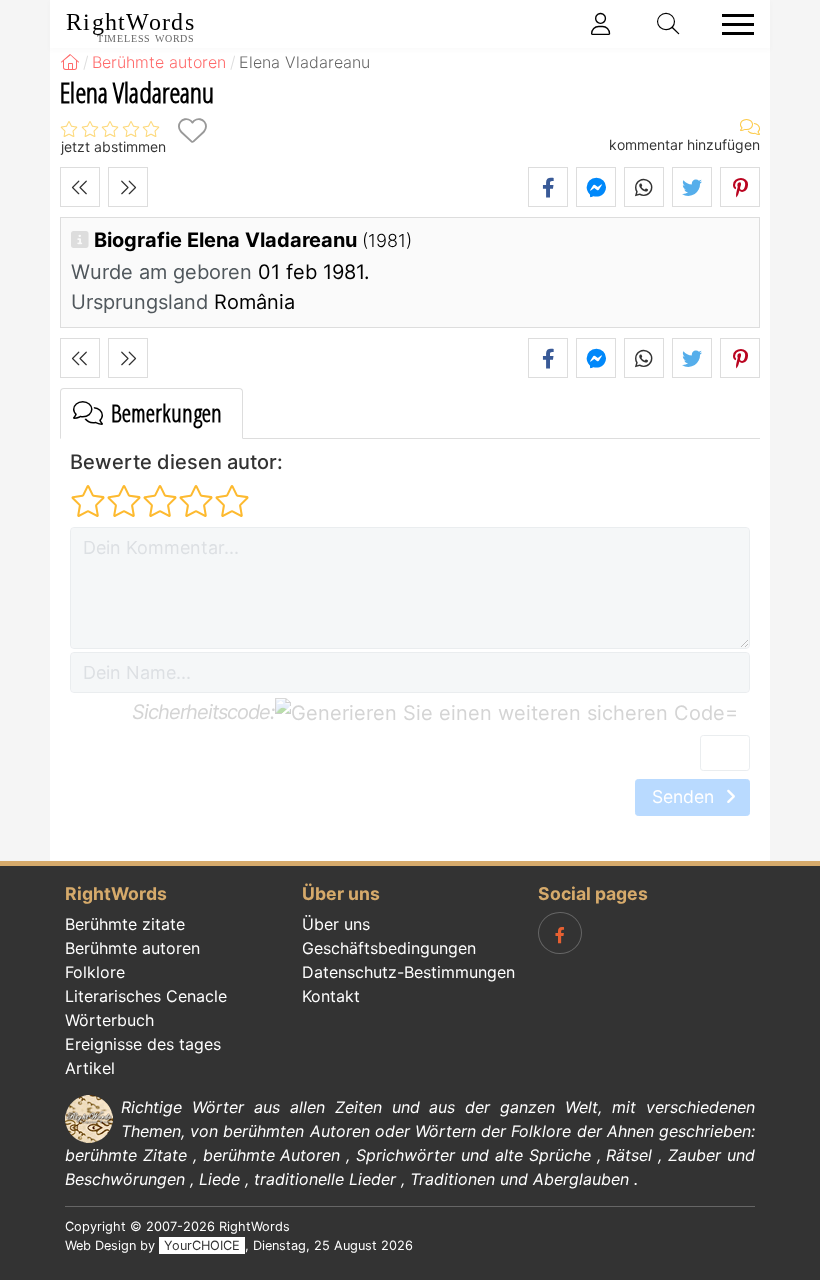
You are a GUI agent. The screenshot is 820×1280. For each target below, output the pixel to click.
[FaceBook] (560, 933)
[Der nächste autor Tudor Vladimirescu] (128, 187)
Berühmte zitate (125, 924)
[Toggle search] (669, 24)
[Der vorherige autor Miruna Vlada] (80, 187)
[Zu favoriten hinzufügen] (192, 130)
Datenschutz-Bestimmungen (408, 972)
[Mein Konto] (601, 24)
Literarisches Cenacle (146, 996)
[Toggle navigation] (732, 24)
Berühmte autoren (132, 948)
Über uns (336, 924)
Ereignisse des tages (143, 1044)
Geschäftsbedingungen (389, 948)
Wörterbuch (109, 1020)
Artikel (90, 1068)
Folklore (95, 972)
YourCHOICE (202, 1245)
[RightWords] (70, 62)
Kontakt (331, 996)
